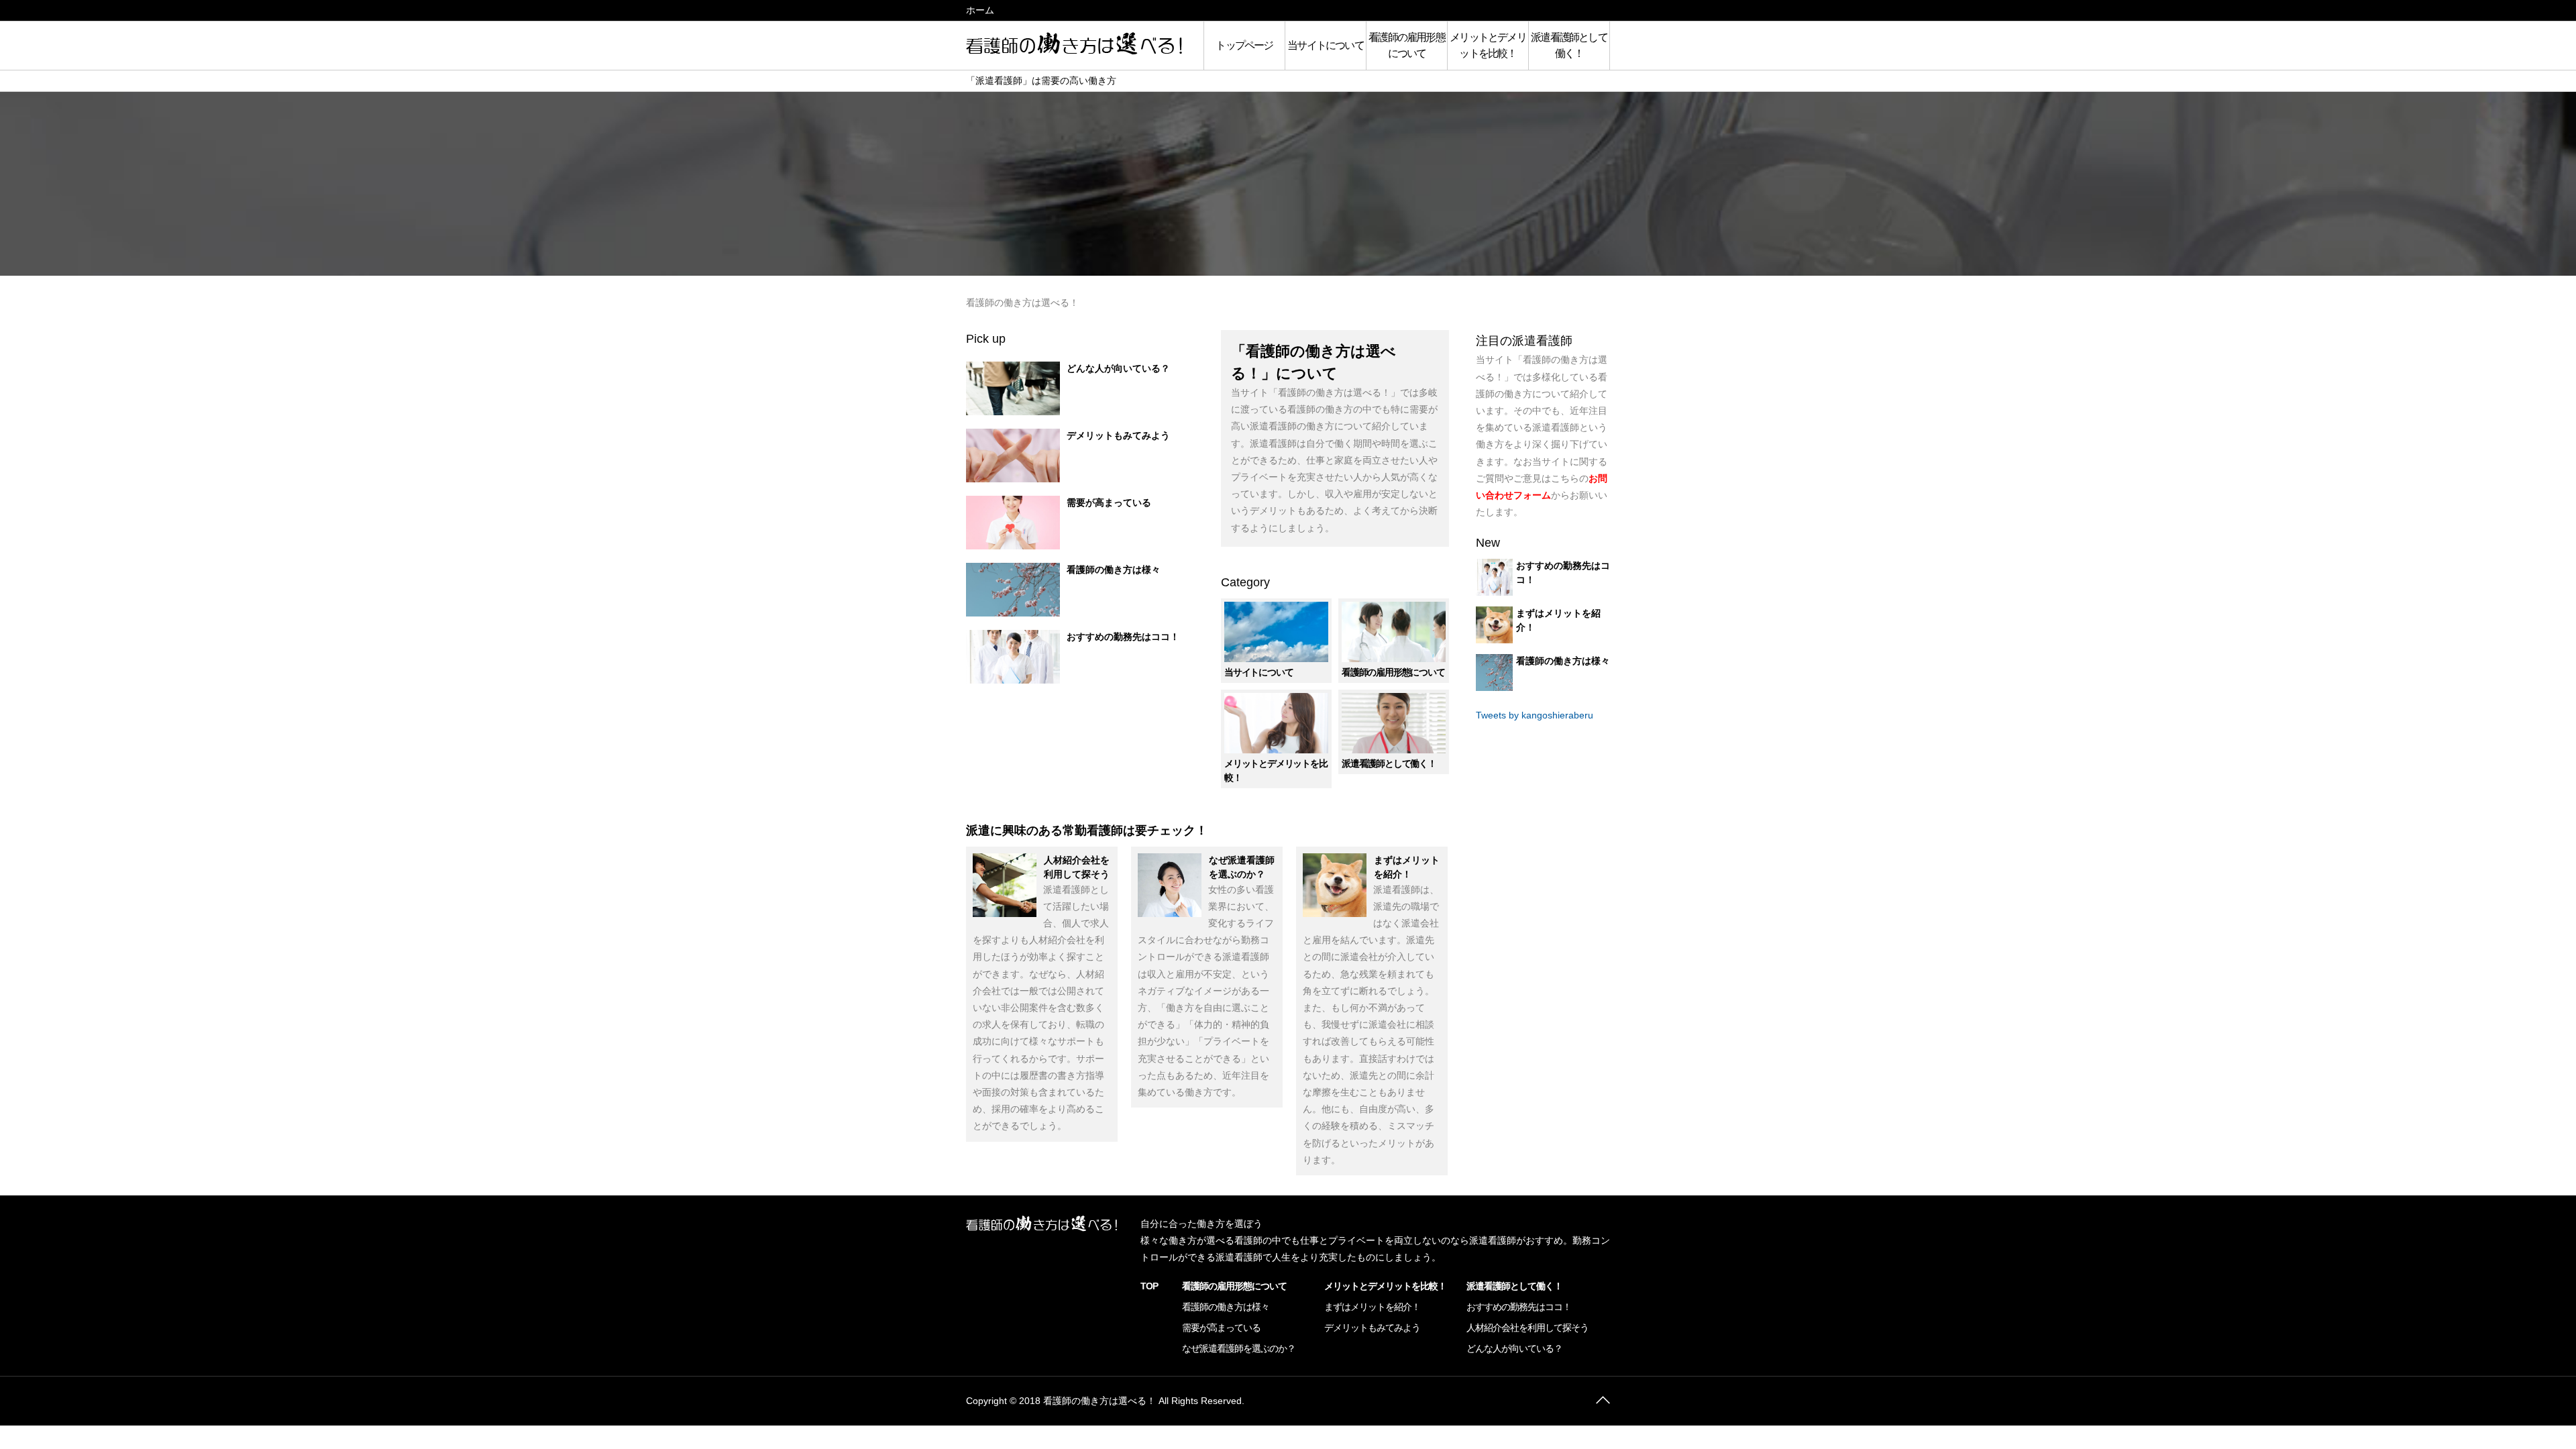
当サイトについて (1326, 45)
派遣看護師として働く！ (1569, 45)
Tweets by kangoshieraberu (1535, 715)
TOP (1149, 1286)
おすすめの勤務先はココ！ (1123, 637)
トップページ (1244, 45)
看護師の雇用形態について (1407, 45)
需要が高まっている (1109, 502)
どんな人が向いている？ (1118, 368)
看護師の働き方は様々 (1114, 570)
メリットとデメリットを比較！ (1488, 45)
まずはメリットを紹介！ (1372, 1307)
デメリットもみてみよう (1118, 435)
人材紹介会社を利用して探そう (1527, 1328)
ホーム (980, 10)
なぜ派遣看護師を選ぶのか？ (1239, 1348)
